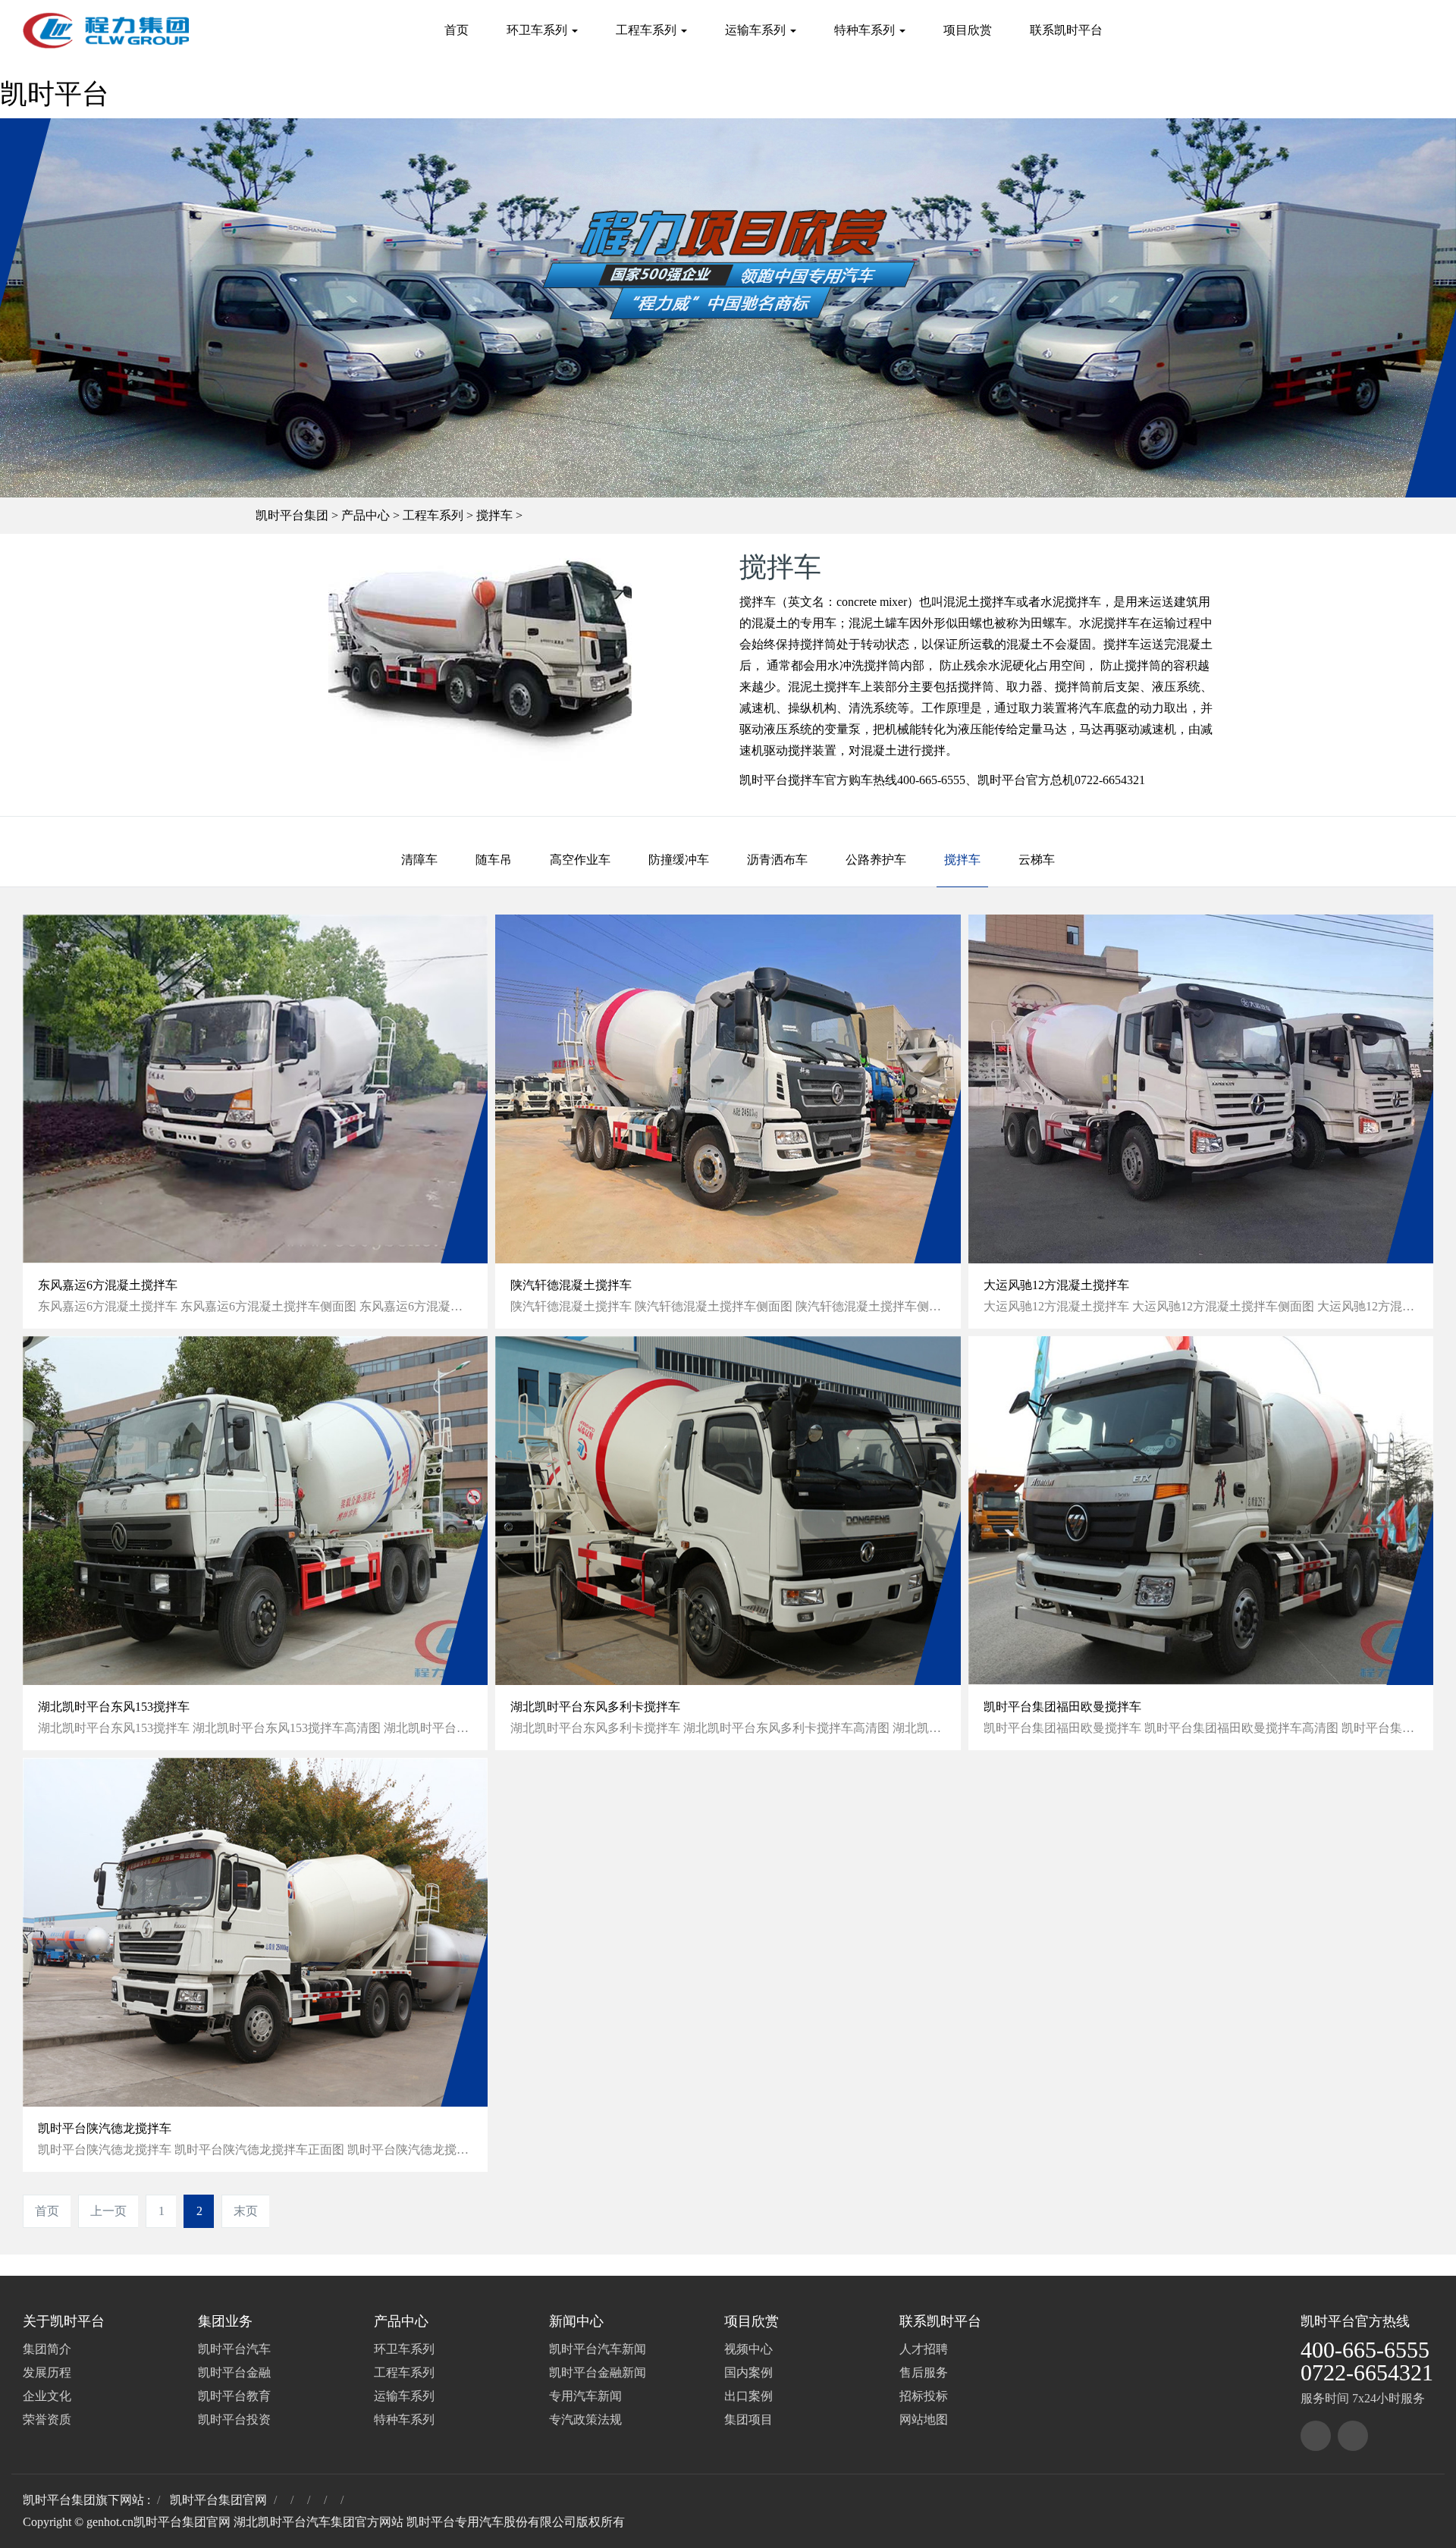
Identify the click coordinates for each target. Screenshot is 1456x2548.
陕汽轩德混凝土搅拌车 (571, 1285)
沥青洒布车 (777, 860)
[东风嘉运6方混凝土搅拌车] (255, 1089)
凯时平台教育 (234, 2396)
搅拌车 (494, 515)
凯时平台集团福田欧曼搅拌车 (1062, 1707)
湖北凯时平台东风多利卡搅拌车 (595, 1707)
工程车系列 (648, 30)
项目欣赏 (968, 30)
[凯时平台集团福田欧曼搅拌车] (1201, 1511)
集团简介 (47, 2349)
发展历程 (47, 2372)
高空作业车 (580, 860)
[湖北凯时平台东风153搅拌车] (255, 1511)
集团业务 (225, 2321)
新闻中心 (576, 2321)
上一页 (108, 2211)
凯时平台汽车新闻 (598, 2349)
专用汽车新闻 (585, 2396)
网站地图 (924, 2419)
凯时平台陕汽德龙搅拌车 (105, 2128)
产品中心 (366, 515)
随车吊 (494, 860)
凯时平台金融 (234, 2372)
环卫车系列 (538, 30)
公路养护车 (876, 860)
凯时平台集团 (292, 515)
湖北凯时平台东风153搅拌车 (114, 1707)
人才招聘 (924, 2349)
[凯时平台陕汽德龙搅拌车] (255, 1932)
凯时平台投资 (234, 2419)
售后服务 (924, 2372)
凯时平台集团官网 (218, 2500)
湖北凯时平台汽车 (282, 2522)
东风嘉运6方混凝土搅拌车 (108, 1285)
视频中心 (748, 2349)
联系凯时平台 (1066, 30)
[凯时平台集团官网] (106, 30)
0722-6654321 (1367, 2372)
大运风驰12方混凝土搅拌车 (1056, 1285)
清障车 (419, 860)
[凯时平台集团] (1316, 2436)
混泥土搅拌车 (824, 687)
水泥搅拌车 (1071, 602)
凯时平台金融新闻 (598, 2372)
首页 (457, 30)
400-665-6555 (1365, 2350)
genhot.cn (110, 2522)
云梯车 (1037, 860)
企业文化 (47, 2396)
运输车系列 (757, 30)
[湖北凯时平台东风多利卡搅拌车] (728, 1511)
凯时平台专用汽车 (455, 2522)
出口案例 (748, 2396)
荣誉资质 (47, 2419)
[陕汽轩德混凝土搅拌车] (728, 1089)
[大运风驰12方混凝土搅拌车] (1201, 1089)
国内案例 (748, 2372)
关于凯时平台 (64, 2321)
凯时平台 (55, 94)
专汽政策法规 (585, 2419)
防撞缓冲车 (679, 860)
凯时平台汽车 (234, 2349)
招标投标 (924, 2396)
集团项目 (748, 2419)
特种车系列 (866, 30)
